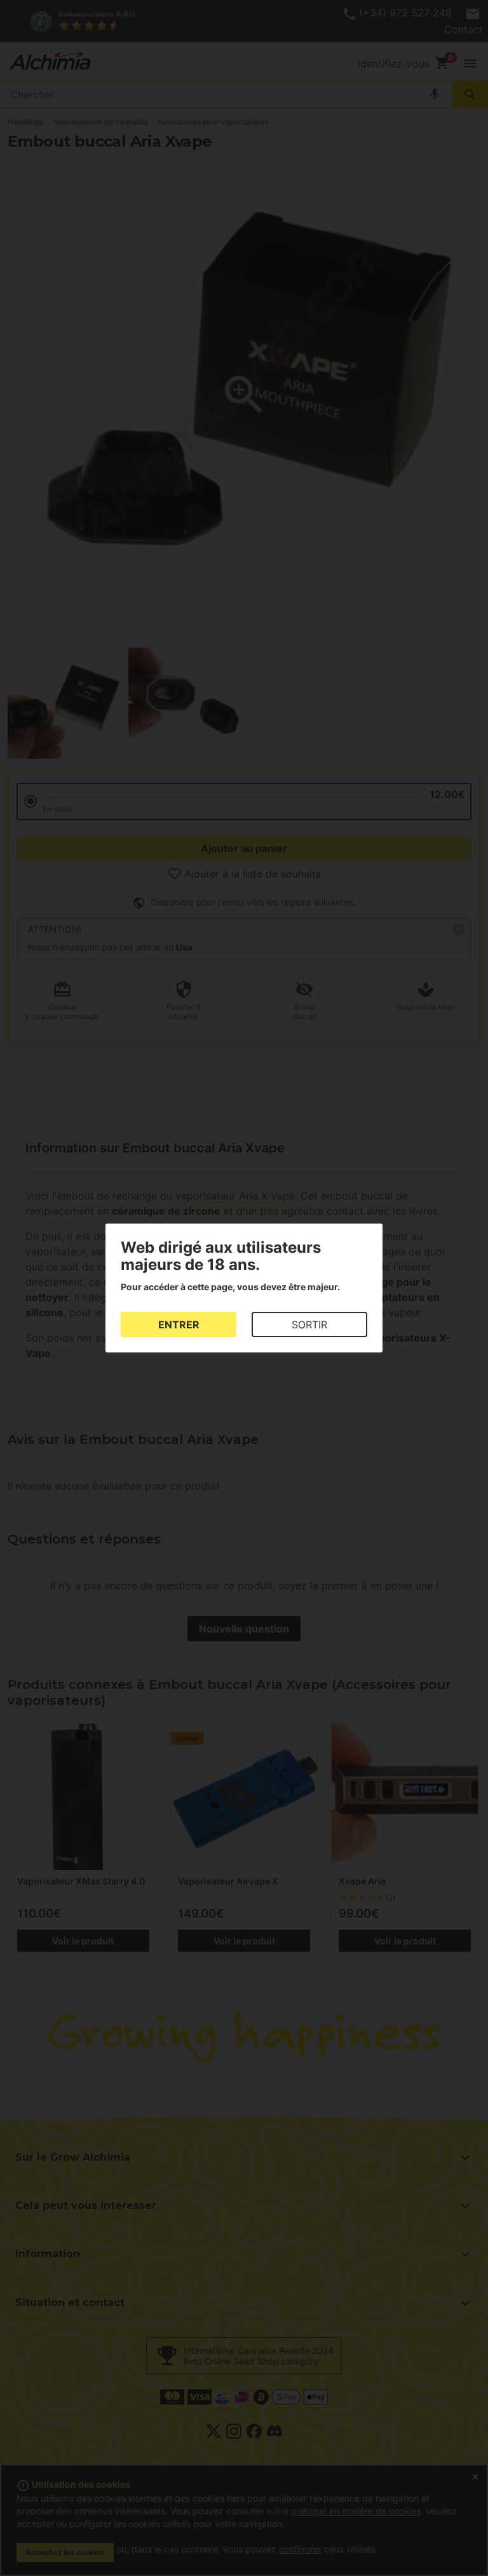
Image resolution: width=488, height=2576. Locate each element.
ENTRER (179, 1325)
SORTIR (309, 1325)
